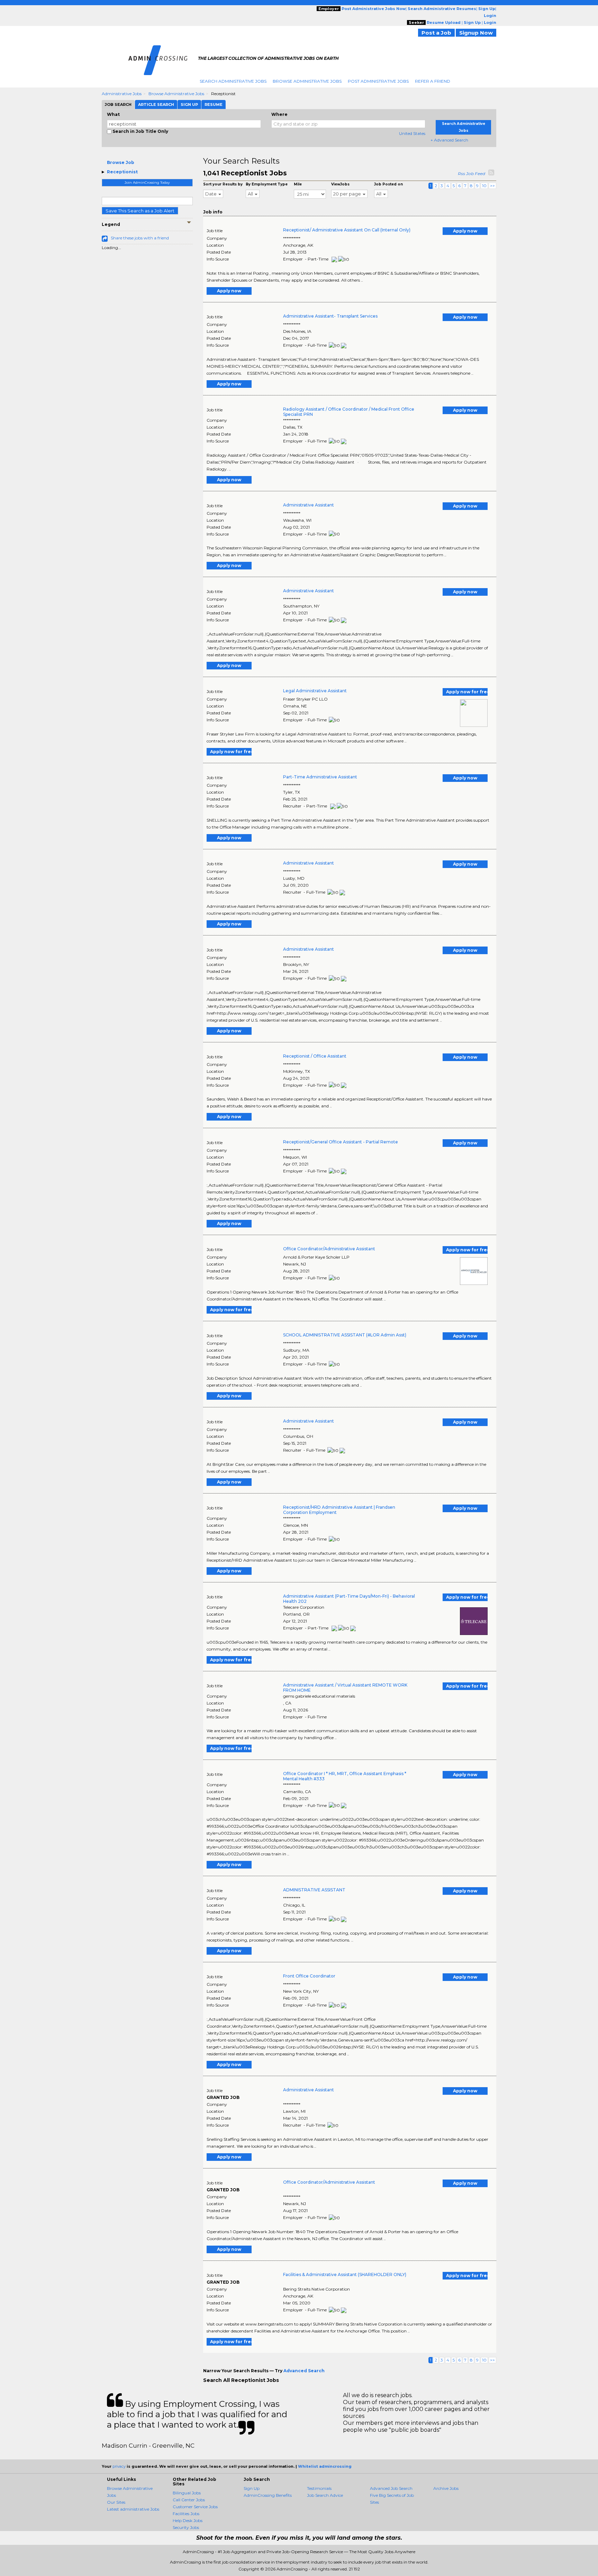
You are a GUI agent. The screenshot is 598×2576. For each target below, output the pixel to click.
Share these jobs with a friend (140, 238)
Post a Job (436, 33)
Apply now (465, 231)
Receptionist (122, 172)
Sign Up (252, 2488)
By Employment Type (267, 184)
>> (492, 186)
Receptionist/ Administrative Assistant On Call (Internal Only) (347, 230)
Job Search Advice (325, 2495)
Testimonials (319, 2488)
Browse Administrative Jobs (307, 81)
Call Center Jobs (189, 2500)
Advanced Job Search (391, 2488)
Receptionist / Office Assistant (315, 1056)
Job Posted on (388, 184)
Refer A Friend (433, 81)
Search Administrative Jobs (233, 81)
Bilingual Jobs (187, 2493)
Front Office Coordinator (309, 1976)
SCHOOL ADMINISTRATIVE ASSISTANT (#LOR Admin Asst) (345, 1335)
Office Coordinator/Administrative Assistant (329, 1249)
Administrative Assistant (309, 505)
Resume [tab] (214, 104)
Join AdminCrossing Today (147, 182)
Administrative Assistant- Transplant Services (330, 316)
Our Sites (116, 2502)
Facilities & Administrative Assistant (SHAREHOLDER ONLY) (345, 2274)
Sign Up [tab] (189, 104)
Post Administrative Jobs (378, 81)
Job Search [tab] (118, 104)
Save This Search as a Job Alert (140, 211)
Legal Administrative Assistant (315, 691)
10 (484, 186)
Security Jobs (186, 2527)
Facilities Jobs (186, 2514)
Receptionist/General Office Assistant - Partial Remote (341, 1142)
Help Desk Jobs (188, 2520)
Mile (298, 184)
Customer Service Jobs (195, 2507)
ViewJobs (340, 184)
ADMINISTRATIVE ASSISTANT (314, 1890)
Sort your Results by (223, 184)
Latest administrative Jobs (133, 2509)
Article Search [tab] (156, 104)
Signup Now (476, 33)
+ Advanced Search (449, 140)
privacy (119, 2466)
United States (412, 133)
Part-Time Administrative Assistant (320, 777)
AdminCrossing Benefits (268, 2495)
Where (279, 114)
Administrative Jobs (122, 94)
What (113, 114)
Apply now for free (467, 692)
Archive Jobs (446, 2488)
